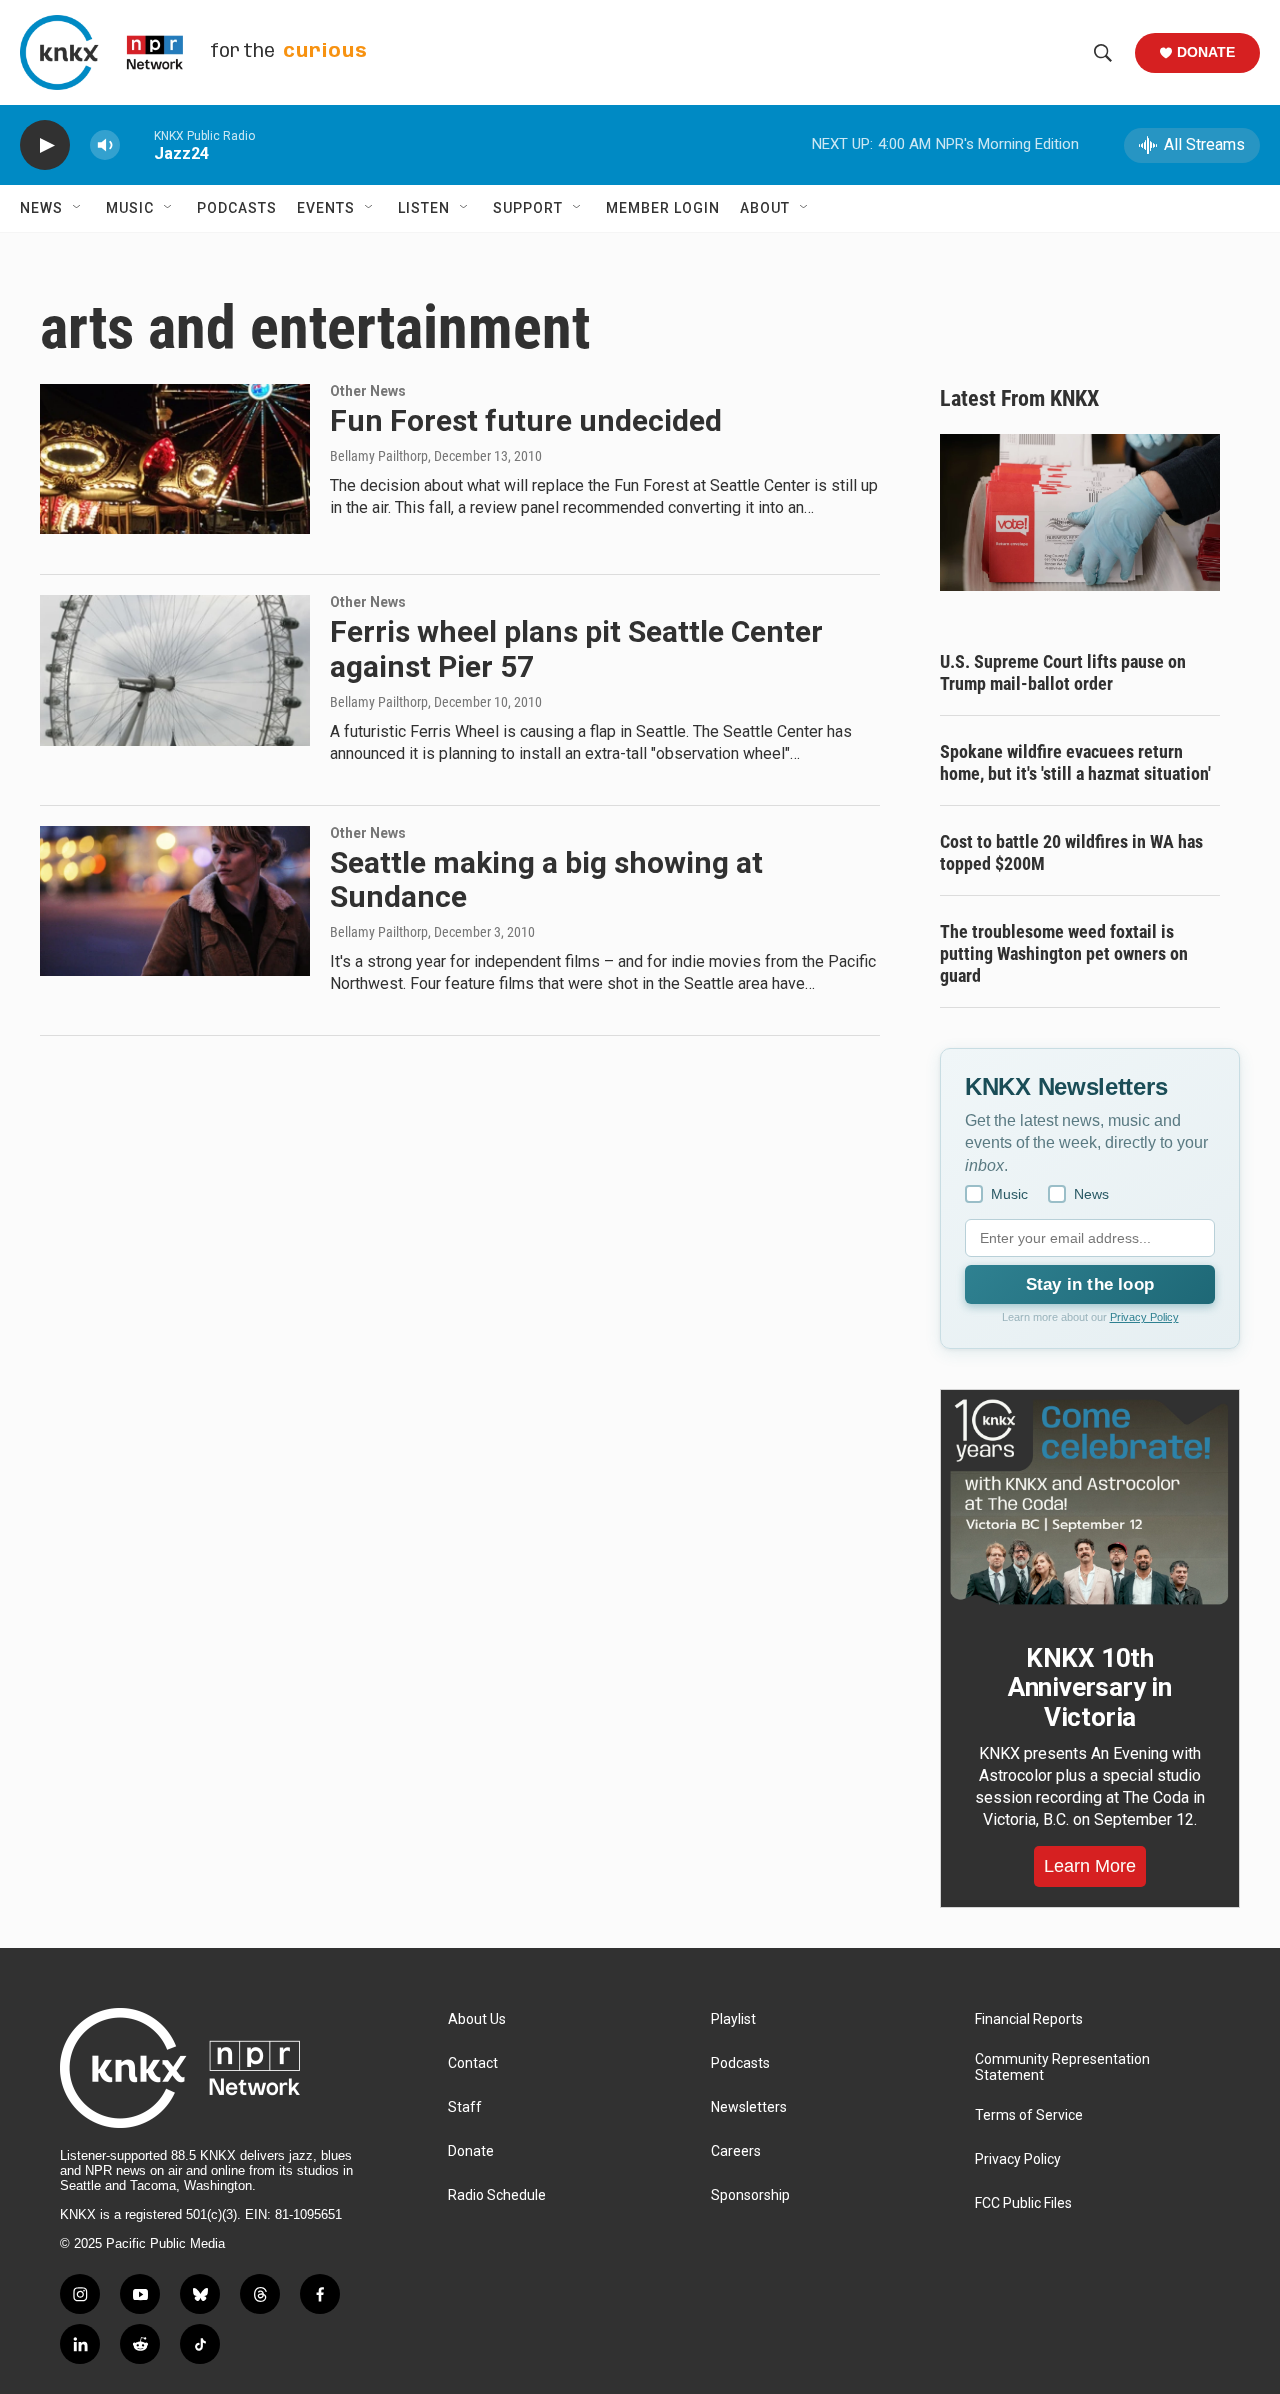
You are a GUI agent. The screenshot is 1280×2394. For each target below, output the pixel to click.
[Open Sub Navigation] (78, 208)
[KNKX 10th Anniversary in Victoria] (1090, 1502)
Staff (465, 2107)
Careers (736, 2151)
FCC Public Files (1023, 2203)
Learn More (1090, 1866)
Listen (424, 208)
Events (326, 208)
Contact (473, 2063)
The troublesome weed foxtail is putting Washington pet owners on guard (1064, 953)
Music (130, 208)
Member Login (663, 208)
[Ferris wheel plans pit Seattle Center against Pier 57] (175, 670)
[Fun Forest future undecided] (175, 459)
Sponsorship (750, 2195)
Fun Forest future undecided (526, 420)
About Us (477, 2019)
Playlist (733, 2019)
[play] (45, 145)
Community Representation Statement (1062, 2067)
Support (528, 208)
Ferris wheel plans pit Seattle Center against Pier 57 (576, 649)
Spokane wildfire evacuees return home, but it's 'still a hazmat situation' (1075, 762)
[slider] (137, 144)
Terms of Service (1029, 2115)
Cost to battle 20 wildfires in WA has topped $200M (1071, 852)
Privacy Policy (1144, 1317)
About (765, 208)
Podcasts (237, 208)
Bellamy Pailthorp (379, 456)
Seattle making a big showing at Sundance (546, 880)
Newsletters (749, 2107)
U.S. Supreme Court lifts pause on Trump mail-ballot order (1063, 672)
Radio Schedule (497, 2195)
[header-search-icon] (1103, 53)
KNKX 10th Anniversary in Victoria (1090, 1688)
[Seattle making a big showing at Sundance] (175, 901)
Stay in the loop (1090, 1284)
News (41, 208)
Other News (368, 391)
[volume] (105, 145)
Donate (1206, 52)
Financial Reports (1029, 2019)
